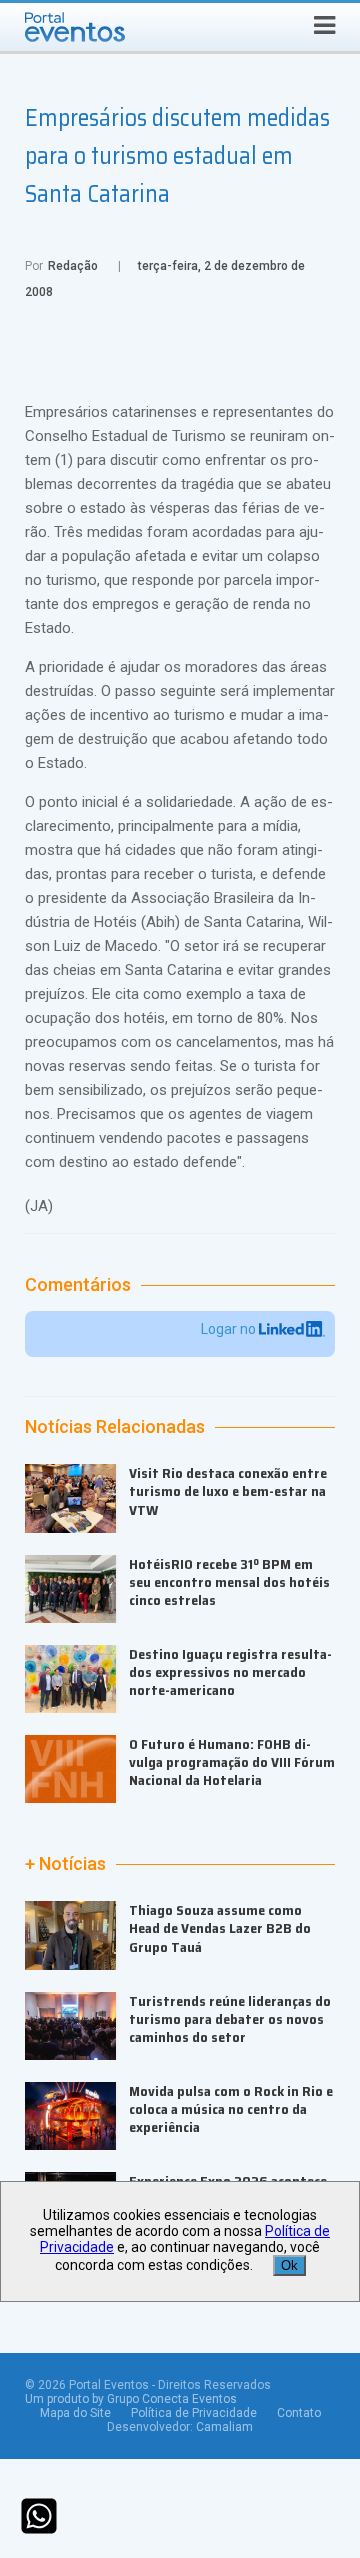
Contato (299, 2413)
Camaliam (224, 2427)
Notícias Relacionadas (115, 1427)
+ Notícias (65, 1864)
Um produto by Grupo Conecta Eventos (131, 2399)
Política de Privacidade (194, 2413)
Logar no (230, 1329)
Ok (289, 2265)
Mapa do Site (75, 2413)
